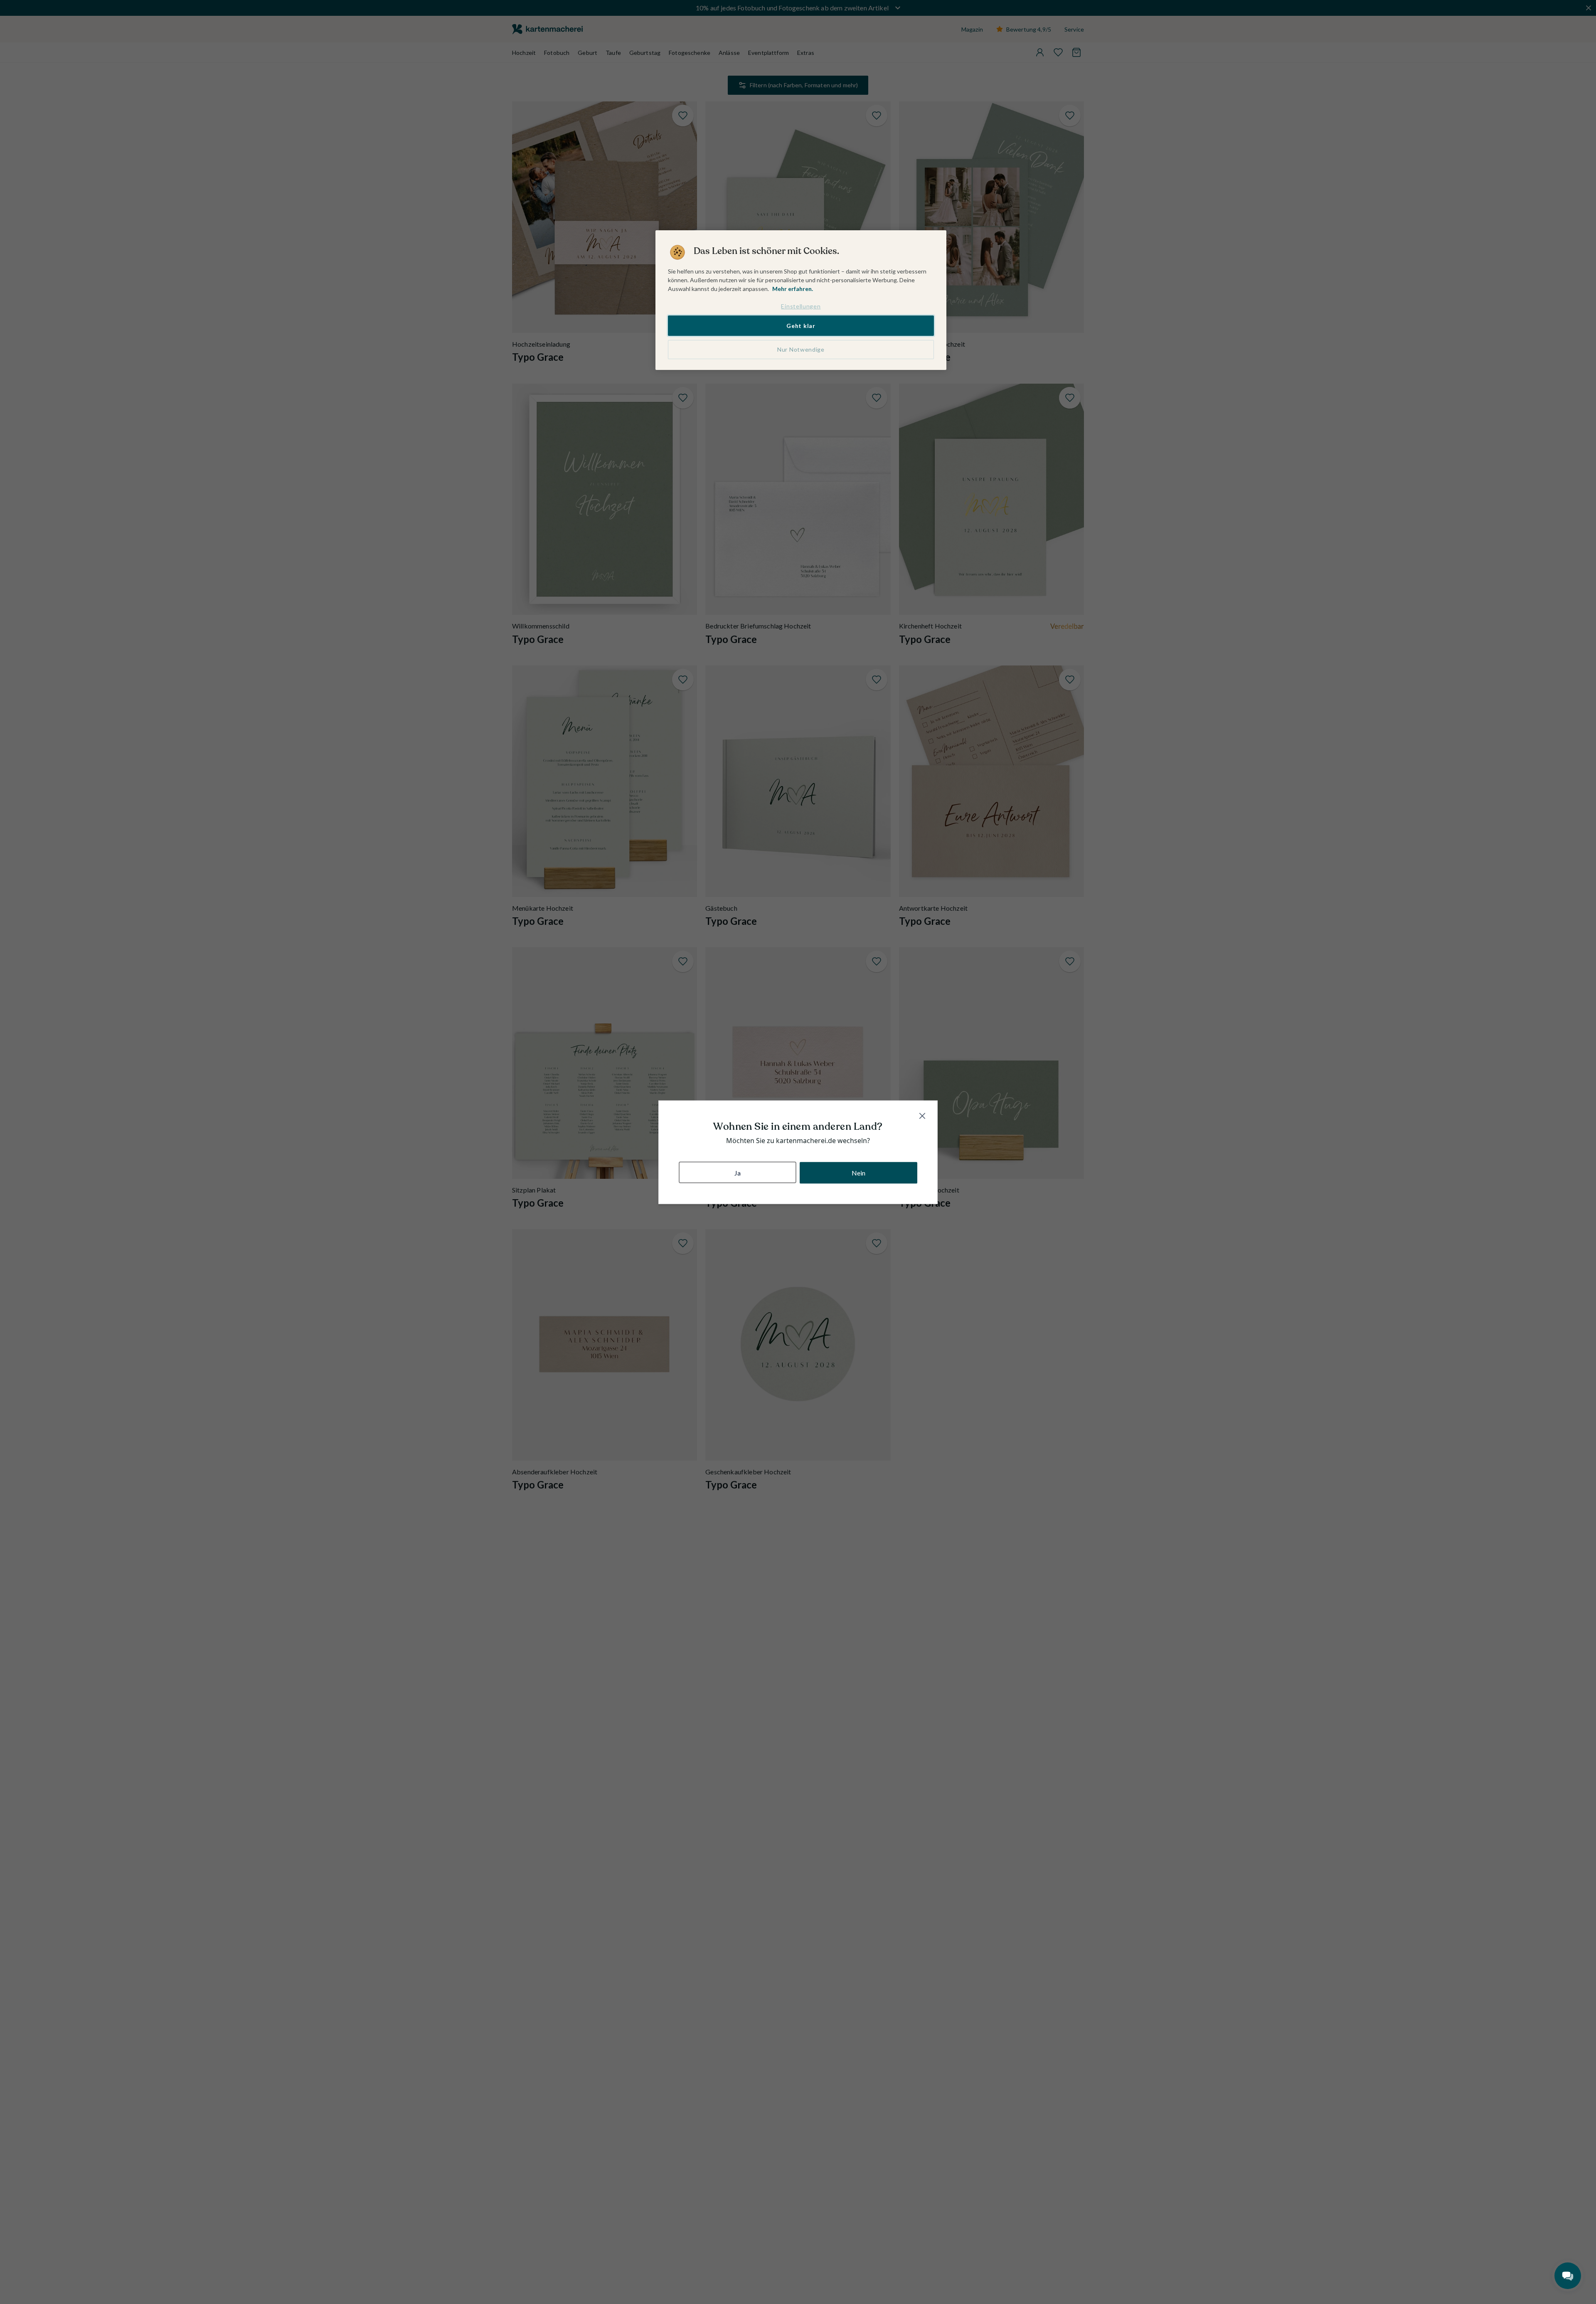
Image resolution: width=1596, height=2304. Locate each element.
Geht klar (801, 326)
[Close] (922, 1116)
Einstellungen (801, 306)
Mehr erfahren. (793, 289)
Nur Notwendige (801, 349)
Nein (859, 1172)
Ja (738, 1172)
